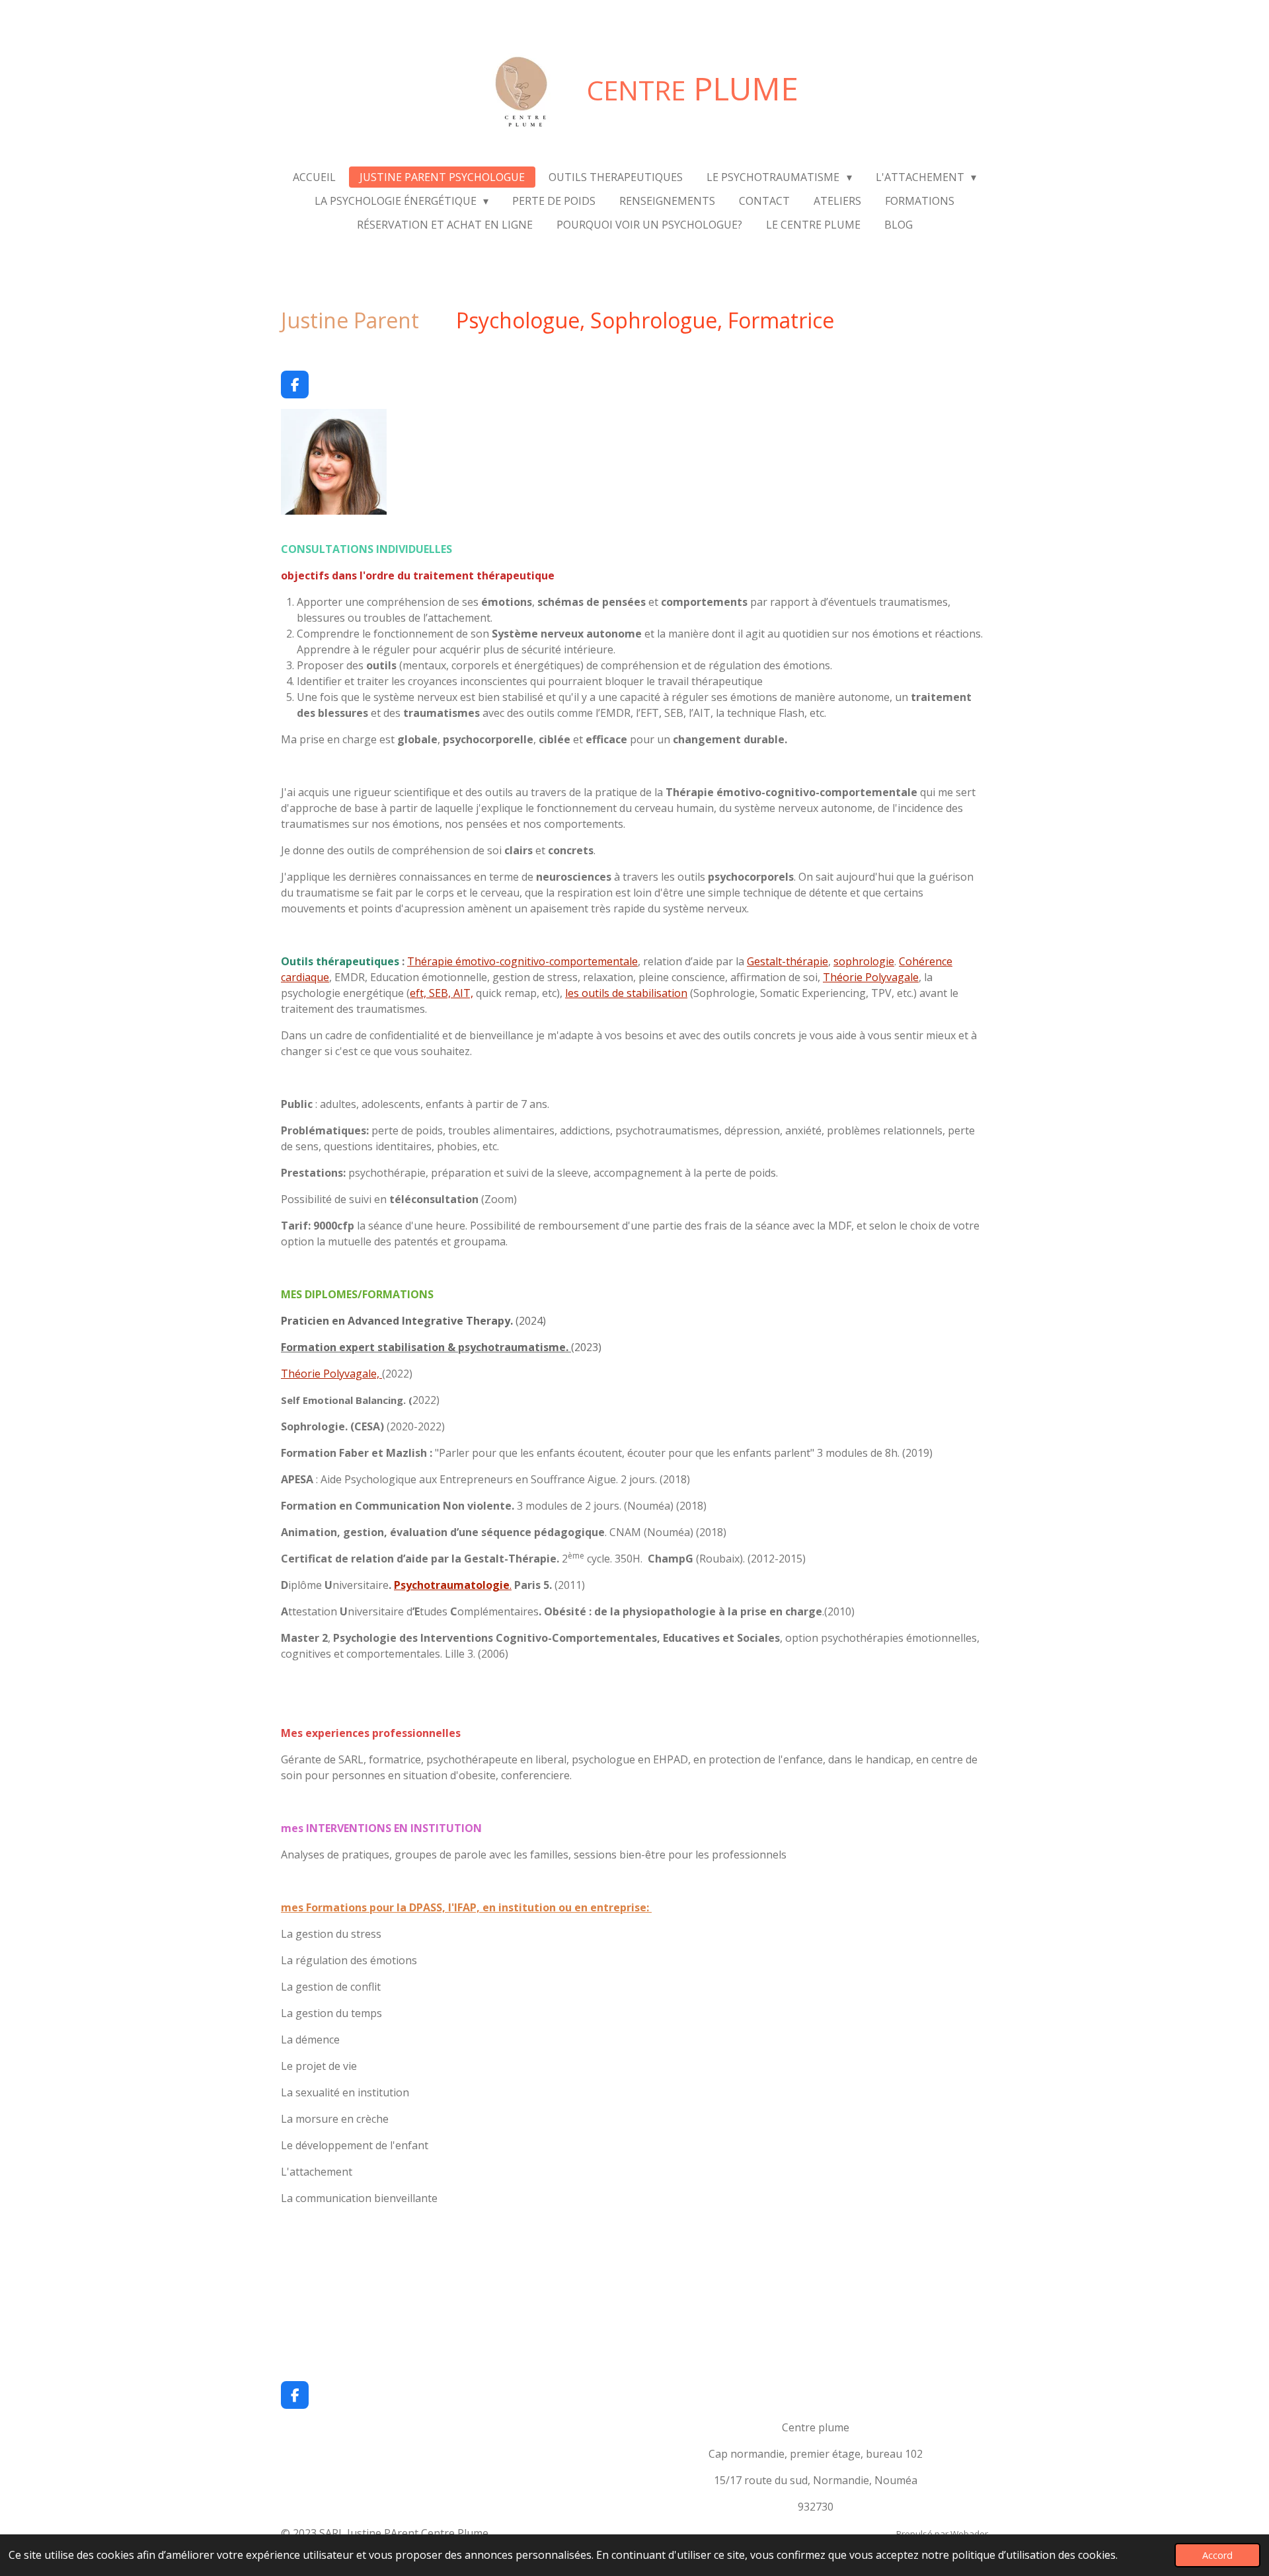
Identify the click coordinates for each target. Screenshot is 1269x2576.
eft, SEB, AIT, (442, 993)
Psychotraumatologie (452, 1585)
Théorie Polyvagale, (331, 1374)
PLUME (693, 88)
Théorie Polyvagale (871, 977)
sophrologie (864, 961)
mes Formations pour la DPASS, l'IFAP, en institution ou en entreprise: (466, 1907)
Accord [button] (1217, 2555)
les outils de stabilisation (626, 993)
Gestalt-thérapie (788, 961)
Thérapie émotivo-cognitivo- (478, 961)
